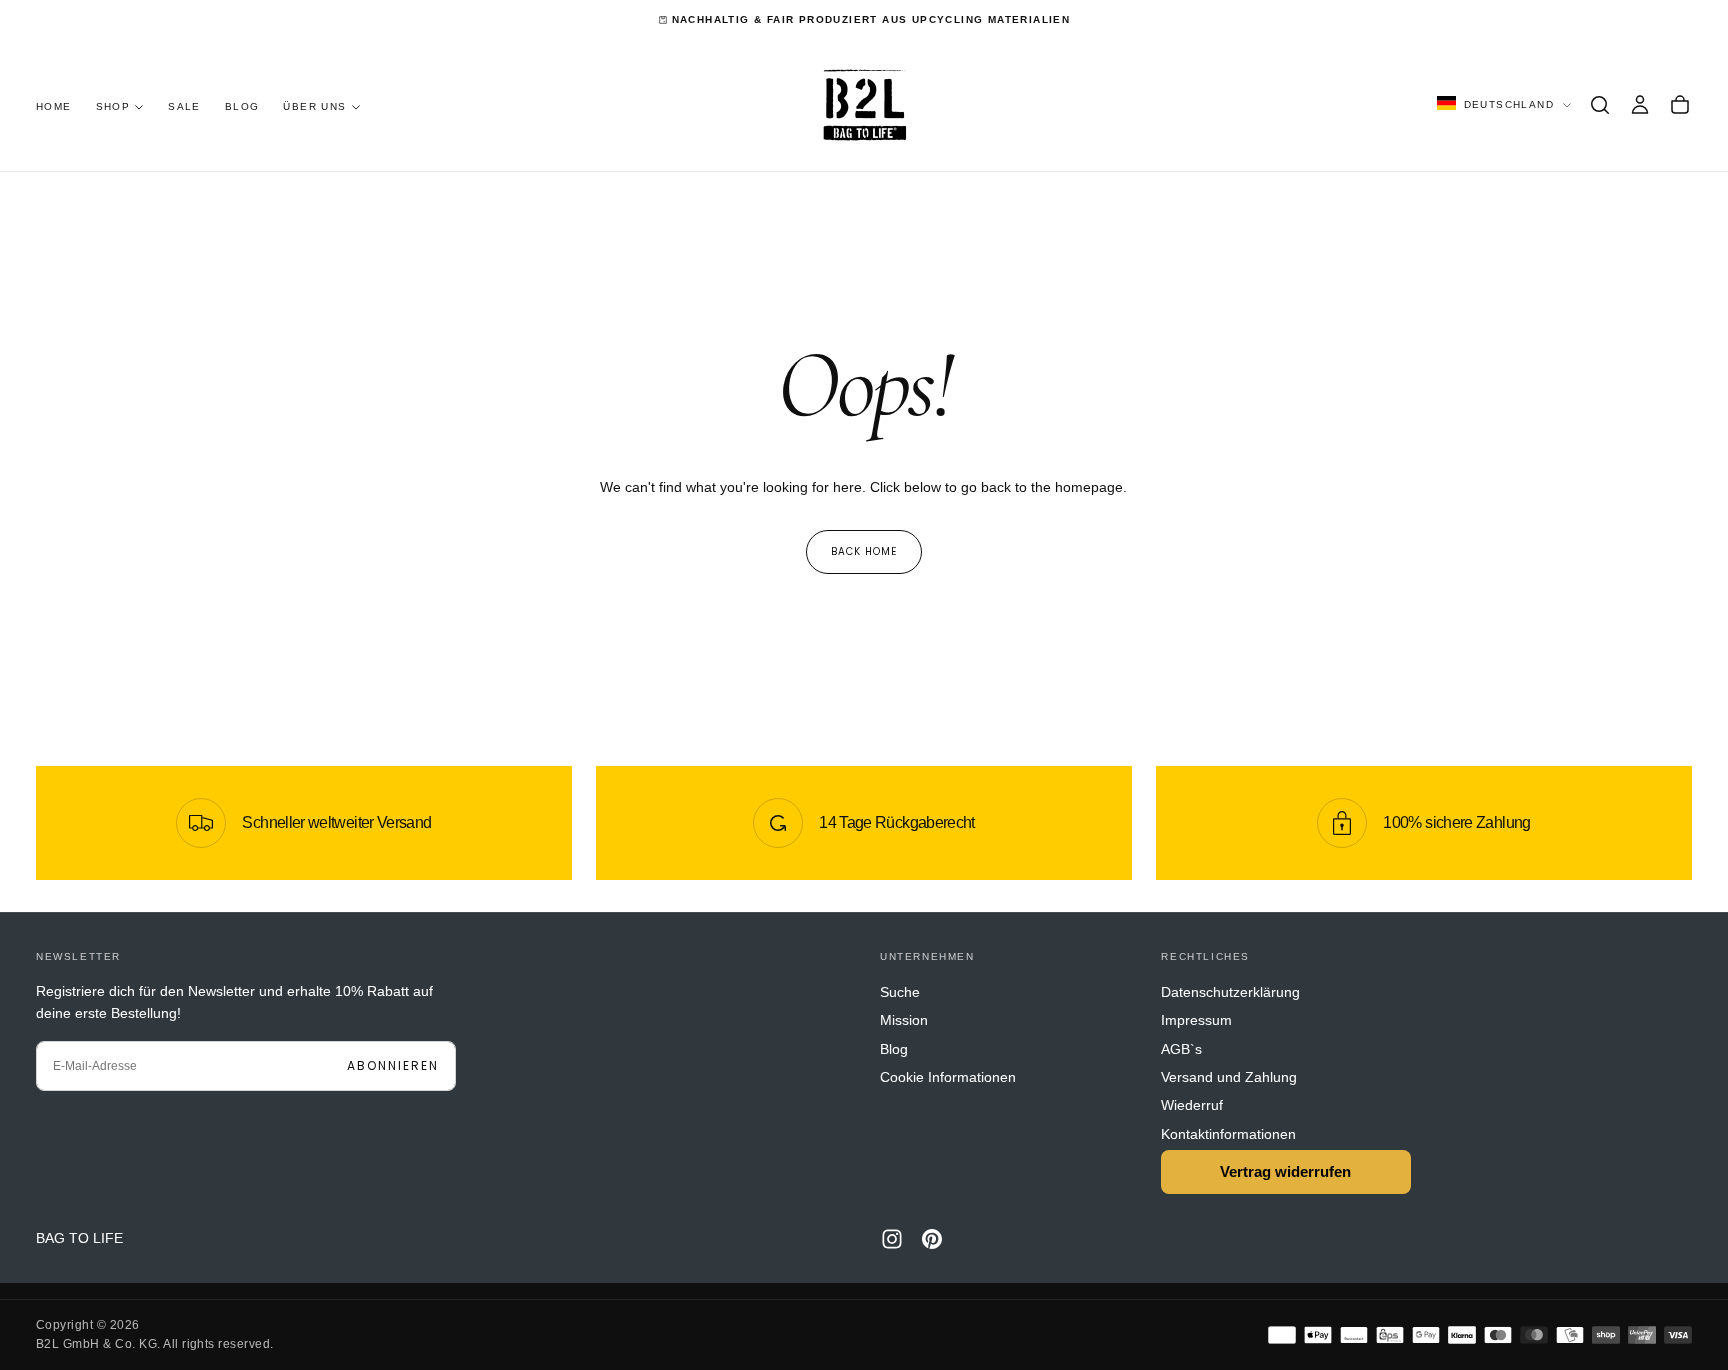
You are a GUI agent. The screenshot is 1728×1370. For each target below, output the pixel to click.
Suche (900, 992)
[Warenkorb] (1680, 105)
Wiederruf (1192, 1105)
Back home (864, 551)
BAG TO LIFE (79, 1238)
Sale (184, 106)
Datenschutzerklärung (1230, 992)
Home (54, 106)
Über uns (314, 106)
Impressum (1196, 1020)
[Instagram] (892, 1239)
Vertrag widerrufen (1285, 1171)
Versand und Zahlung (1229, 1077)
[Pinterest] (932, 1239)
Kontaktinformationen (1228, 1134)
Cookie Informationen (948, 1077)
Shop (113, 106)
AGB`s (1181, 1049)
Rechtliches (1205, 956)
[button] (1600, 105)
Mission (904, 1020)
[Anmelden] (1640, 105)
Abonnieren (393, 1065)
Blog (242, 106)
